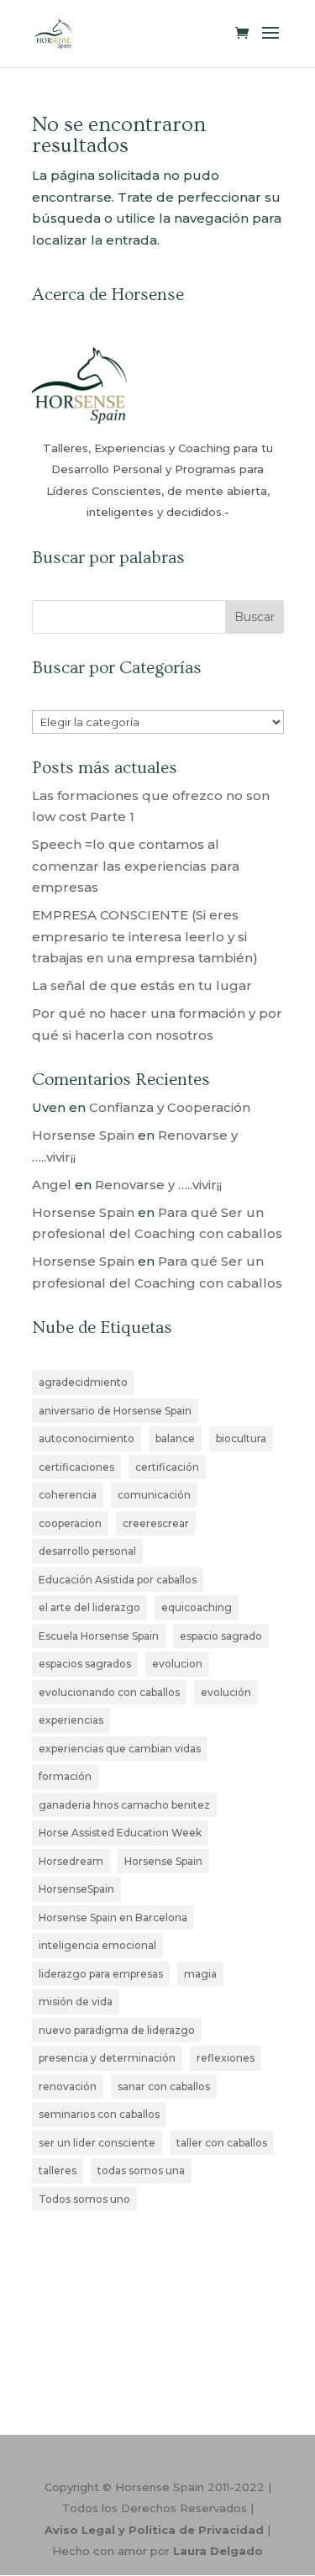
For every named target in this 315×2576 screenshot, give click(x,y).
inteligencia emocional (97, 1945)
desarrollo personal (87, 1551)
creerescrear (156, 1523)
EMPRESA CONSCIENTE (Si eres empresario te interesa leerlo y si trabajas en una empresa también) (145, 936)
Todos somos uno (84, 2199)
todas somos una (141, 2170)
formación (65, 1776)
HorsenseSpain (76, 1889)
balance (175, 1438)
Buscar (255, 617)
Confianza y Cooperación (170, 1107)
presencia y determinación (107, 2058)
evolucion (177, 1664)
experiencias (71, 1720)
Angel (52, 1185)
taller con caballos (222, 2143)
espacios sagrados (85, 1664)
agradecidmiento (83, 1382)
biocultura (241, 1438)
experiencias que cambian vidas (120, 1749)
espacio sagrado (221, 1636)
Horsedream (71, 1861)
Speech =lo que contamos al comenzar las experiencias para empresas (136, 866)
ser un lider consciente (97, 2143)
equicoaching (197, 1607)
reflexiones (226, 2058)
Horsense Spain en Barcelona (113, 1918)
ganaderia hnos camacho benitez (124, 1805)
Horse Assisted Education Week (120, 1833)
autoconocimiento (87, 1438)
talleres (58, 2170)
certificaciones (76, 1467)
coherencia (68, 1495)
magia (200, 1974)
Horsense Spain (83, 1135)
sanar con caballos (164, 2086)
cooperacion (70, 1523)
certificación (167, 1467)
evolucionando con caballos (109, 1692)
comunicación (154, 1495)
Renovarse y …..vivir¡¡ (158, 1185)
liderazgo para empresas (101, 1974)
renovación (68, 2086)
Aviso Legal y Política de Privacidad (154, 2530)
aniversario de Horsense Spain (115, 1411)
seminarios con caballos (99, 2114)
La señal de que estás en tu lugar (142, 985)
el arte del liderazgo (89, 1607)
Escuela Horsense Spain (99, 1636)
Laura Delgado (218, 2551)
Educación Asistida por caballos (118, 1580)
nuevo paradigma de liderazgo (117, 2030)
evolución (226, 1692)
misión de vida (76, 2002)
